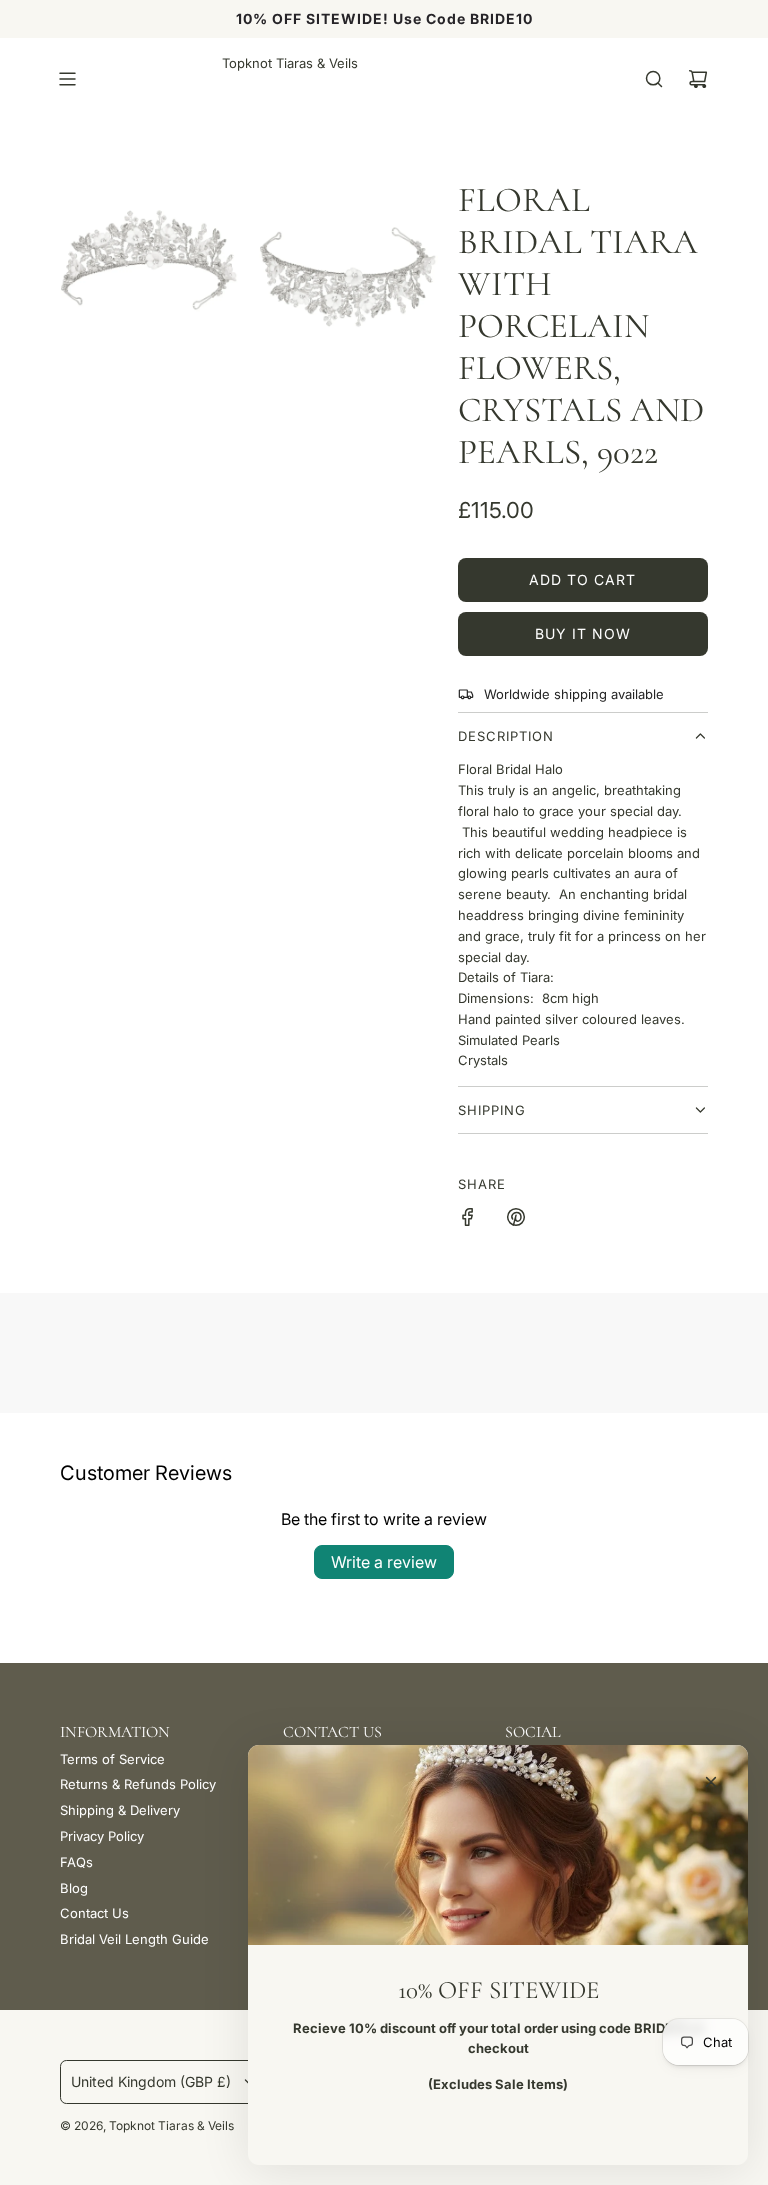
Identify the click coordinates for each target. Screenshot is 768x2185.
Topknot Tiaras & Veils (290, 63)
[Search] (654, 79)
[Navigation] (67, 79)
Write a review (384, 1562)
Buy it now (583, 633)
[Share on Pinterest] (516, 1220)
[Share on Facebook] (468, 1220)
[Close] (711, 1782)
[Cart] (698, 79)
